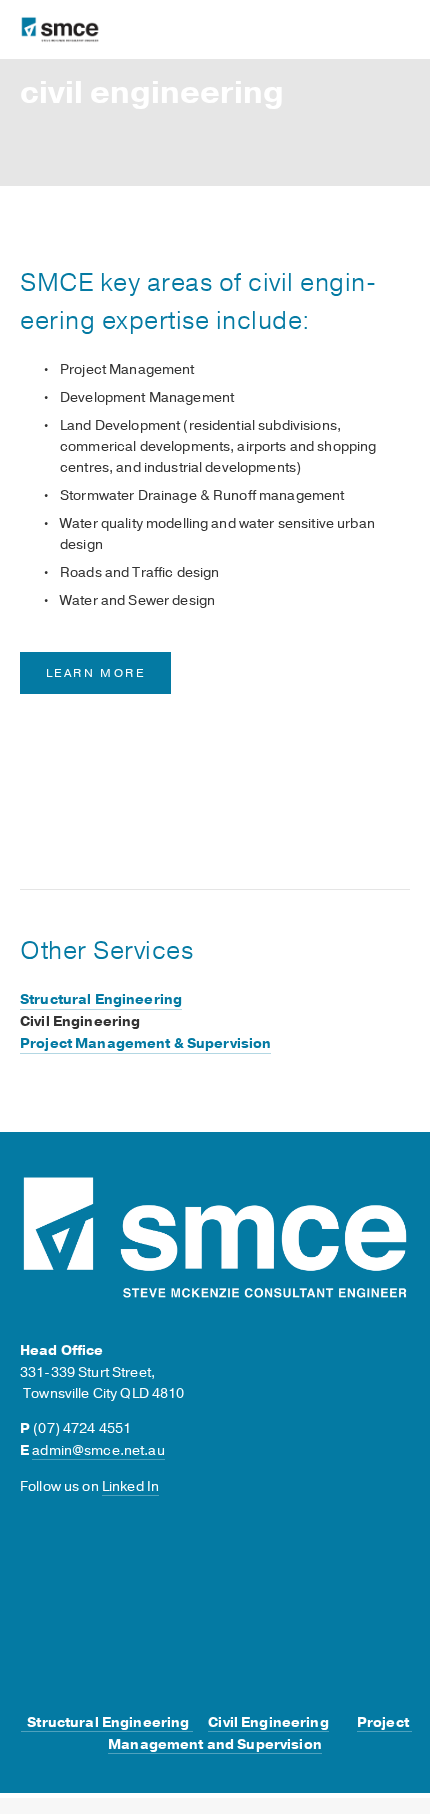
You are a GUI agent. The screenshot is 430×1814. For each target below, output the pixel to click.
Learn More (95, 673)
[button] (376, 736)
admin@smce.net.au (98, 1450)
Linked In (130, 1486)
